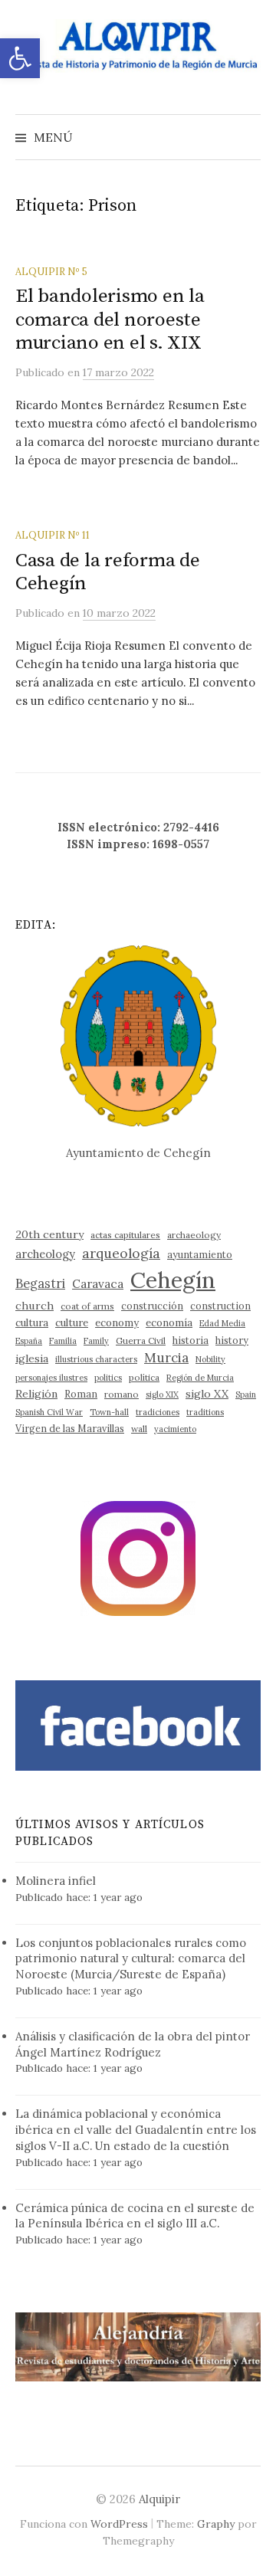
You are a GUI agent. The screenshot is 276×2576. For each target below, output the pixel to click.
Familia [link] (63, 1341)
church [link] (34, 1306)
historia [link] (191, 1340)
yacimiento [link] (175, 1429)
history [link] (232, 1340)
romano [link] (122, 1394)
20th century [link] (49, 1234)
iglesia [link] (32, 1358)
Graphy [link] (216, 2524)
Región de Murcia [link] (200, 1378)
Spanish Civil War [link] (49, 1412)
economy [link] (117, 1323)
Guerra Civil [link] (141, 1340)
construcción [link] (152, 1306)
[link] (20, 58)
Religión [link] (36, 1394)
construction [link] (220, 1306)
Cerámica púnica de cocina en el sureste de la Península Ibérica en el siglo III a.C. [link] (135, 2216)
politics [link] (108, 1378)
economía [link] (169, 1323)
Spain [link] (246, 1395)
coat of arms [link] (87, 1306)
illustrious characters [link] (96, 1359)
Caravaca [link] (98, 1284)
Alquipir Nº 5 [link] (51, 271)
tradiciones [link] (158, 1412)
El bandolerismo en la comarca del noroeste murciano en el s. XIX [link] (110, 319)
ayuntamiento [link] (200, 1254)
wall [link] (139, 1429)
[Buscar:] (248, 137)
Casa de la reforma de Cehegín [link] (108, 572)
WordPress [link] (119, 2524)
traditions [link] (205, 1412)
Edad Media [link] (222, 1323)
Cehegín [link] (173, 1280)
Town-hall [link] (109, 1412)
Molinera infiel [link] (56, 1881)
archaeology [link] (194, 1235)
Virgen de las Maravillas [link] (70, 1428)
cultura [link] (32, 1323)
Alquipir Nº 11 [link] (53, 535)
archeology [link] (45, 1254)
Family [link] (96, 1341)
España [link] (29, 1341)
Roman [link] (81, 1394)
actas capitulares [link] (125, 1235)
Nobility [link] (210, 1359)
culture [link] (72, 1323)
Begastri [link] (40, 1283)
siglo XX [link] (207, 1394)
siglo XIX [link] (162, 1395)
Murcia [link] (166, 1358)
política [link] (144, 1377)
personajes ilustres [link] (51, 1378)
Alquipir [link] (159, 2499)
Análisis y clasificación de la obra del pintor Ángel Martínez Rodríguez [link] (133, 2044)
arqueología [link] (121, 1253)
